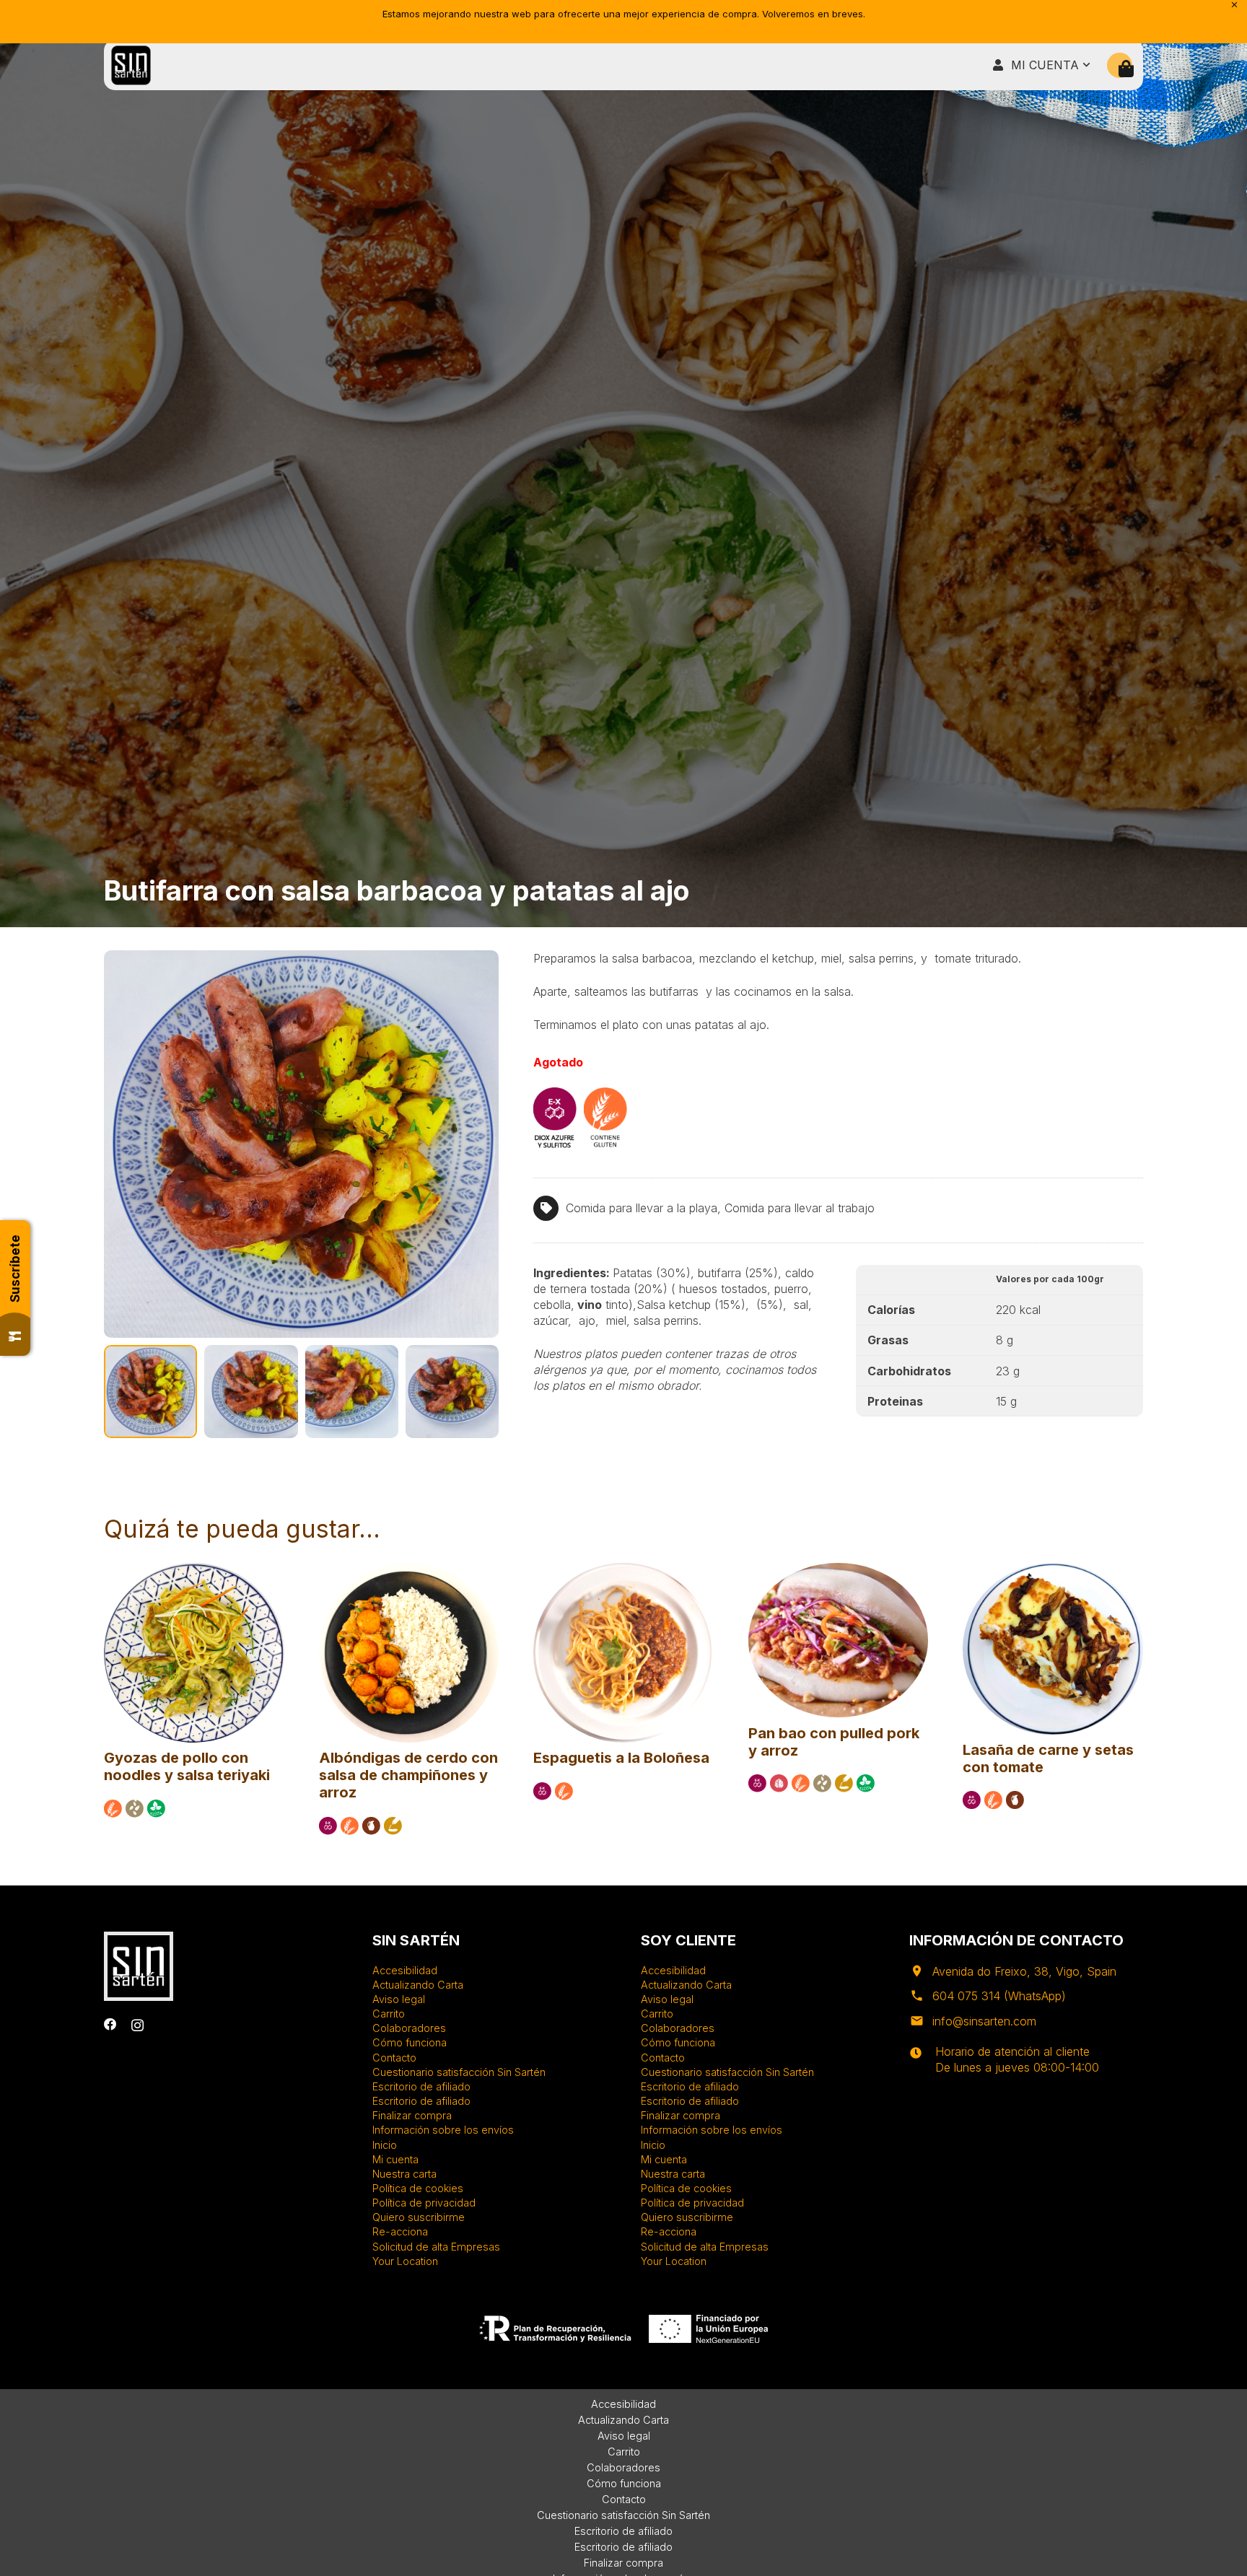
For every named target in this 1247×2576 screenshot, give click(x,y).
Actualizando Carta (418, 1985)
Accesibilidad (405, 1970)
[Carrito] (1126, 69)
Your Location (405, 2261)
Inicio (385, 2145)
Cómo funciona (410, 2042)
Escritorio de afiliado (421, 2086)
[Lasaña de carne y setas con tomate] (1053, 1569)
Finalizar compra (412, 2115)
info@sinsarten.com (984, 2021)
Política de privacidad (424, 2203)
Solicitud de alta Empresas (436, 2247)
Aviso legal (399, 1999)
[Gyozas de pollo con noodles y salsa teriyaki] (194, 1569)
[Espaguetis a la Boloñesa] (623, 1569)
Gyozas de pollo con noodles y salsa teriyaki (187, 1766)
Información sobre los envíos (443, 2130)
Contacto (394, 2058)
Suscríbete (15, 1269)
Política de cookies (418, 2188)
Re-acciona (400, 2231)
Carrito (389, 2014)
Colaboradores (409, 2028)
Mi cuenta (395, 2159)
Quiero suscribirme (419, 2217)
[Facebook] (110, 2025)
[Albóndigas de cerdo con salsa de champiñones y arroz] (409, 1569)
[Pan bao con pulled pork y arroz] (839, 1569)
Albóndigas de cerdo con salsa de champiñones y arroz (408, 1775)
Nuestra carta (404, 2174)
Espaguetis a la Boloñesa (621, 1758)
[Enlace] (131, 65)
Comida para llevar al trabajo (800, 1208)
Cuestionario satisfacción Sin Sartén (459, 2072)
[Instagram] (137, 2025)
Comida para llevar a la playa (642, 1208)
